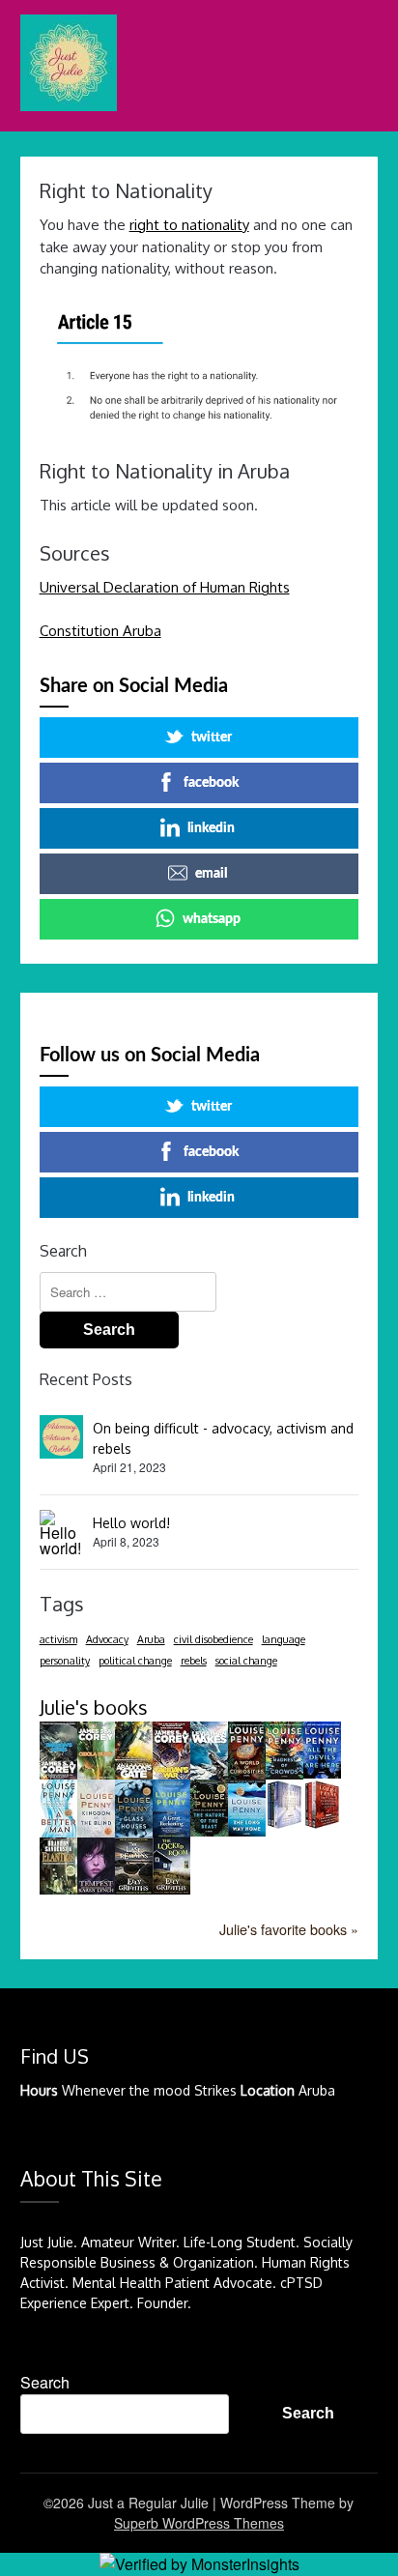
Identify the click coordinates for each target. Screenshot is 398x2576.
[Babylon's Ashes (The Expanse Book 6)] (58, 1774)
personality (65, 1661)
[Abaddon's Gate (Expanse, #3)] (134, 1774)
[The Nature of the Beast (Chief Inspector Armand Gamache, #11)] (209, 1830)
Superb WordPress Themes (199, 2523)
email (211, 874)
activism (58, 1639)
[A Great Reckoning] (171, 1831)
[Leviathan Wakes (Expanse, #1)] (209, 1774)
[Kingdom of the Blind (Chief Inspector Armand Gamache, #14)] (96, 1831)
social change (246, 1661)
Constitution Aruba (100, 631)
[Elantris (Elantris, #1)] (58, 1888)
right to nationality (189, 225)
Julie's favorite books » (289, 1929)
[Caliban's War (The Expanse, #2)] (171, 1776)
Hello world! (131, 1523)
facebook (211, 783)
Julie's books (94, 1707)
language (284, 1639)
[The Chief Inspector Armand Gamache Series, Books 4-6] (322, 1823)
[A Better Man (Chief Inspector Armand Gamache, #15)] (58, 1831)
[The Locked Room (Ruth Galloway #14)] (171, 1888)
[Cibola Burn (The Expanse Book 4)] (96, 1773)
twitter (212, 738)
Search (45, 2382)
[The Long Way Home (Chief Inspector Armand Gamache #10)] (247, 1830)
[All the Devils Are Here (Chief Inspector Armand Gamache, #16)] (322, 1772)
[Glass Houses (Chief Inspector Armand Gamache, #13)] (134, 1831)
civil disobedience (213, 1639)
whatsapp (212, 919)
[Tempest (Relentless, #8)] (96, 1888)
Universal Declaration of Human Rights (165, 587)
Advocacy (107, 1639)
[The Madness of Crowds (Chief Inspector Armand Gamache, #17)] (284, 1773)
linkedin (211, 828)
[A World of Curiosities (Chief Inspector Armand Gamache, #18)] (247, 1773)
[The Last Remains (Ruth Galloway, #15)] (134, 1888)
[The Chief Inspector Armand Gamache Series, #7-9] (284, 1823)
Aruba (151, 1639)
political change (135, 1661)
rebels (194, 1661)
